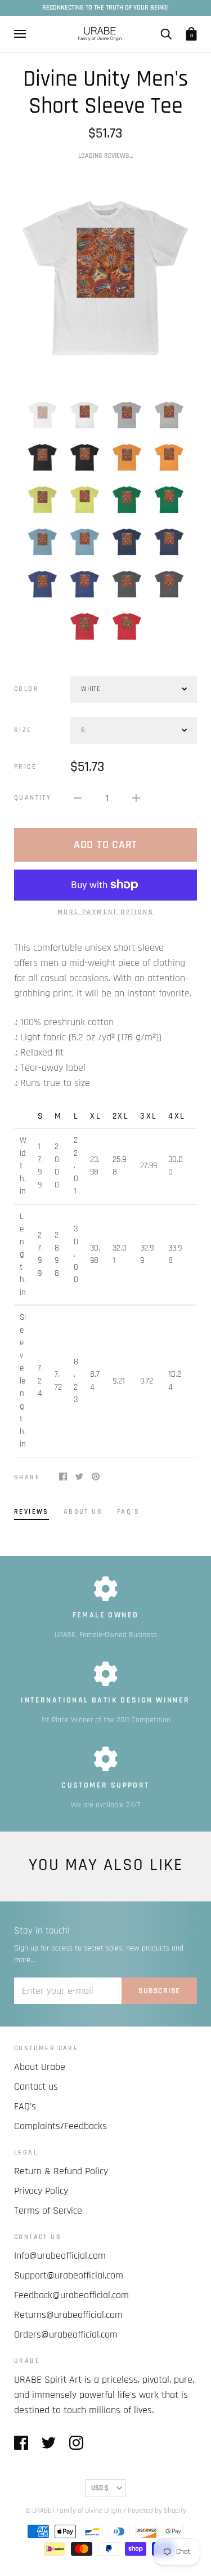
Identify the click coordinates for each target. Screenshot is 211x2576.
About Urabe (40, 2067)
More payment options (105, 912)
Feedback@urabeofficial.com (71, 2295)
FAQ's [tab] (128, 1512)
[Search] (166, 34)
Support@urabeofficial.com (69, 2275)
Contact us (36, 2087)
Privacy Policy (41, 2191)
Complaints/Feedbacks (60, 2126)
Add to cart (105, 845)
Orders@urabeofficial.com (66, 2335)
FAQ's (25, 2106)
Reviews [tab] (32, 1512)
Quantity (33, 798)
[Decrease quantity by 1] (78, 798)
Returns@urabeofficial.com (68, 2315)
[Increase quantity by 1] (136, 798)
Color (26, 689)
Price (25, 767)
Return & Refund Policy (61, 2171)
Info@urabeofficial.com (60, 2256)
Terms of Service (48, 2211)
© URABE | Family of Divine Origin (73, 2511)
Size (23, 730)
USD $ (100, 2488)
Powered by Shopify (157, 2511)
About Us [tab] (83, 1512)
